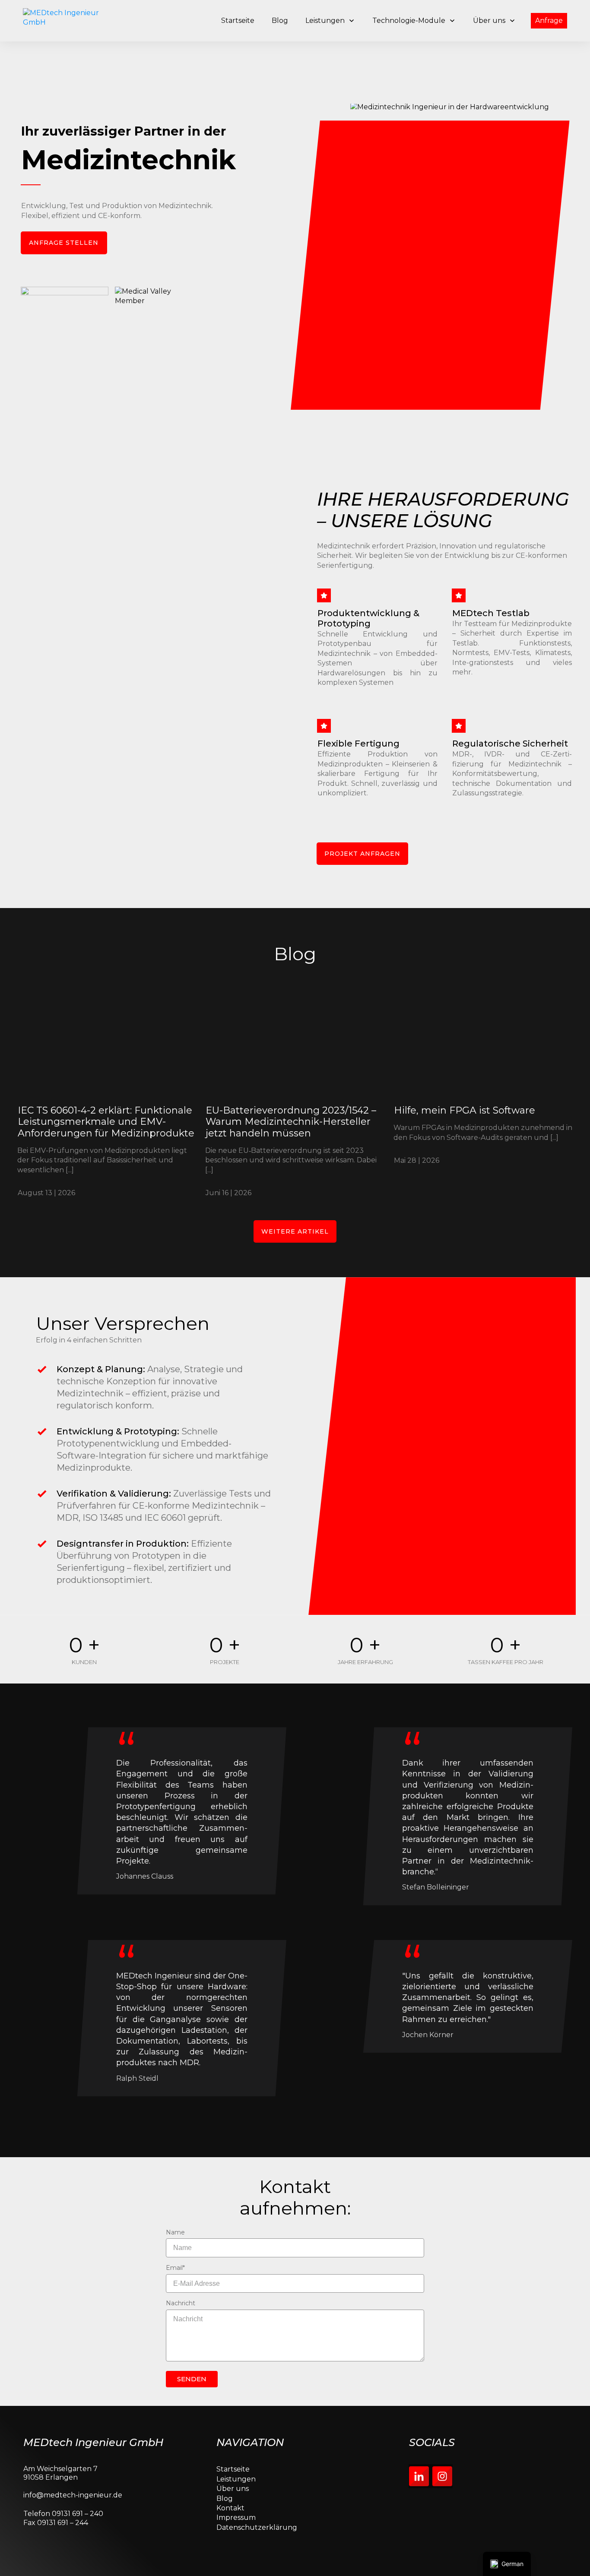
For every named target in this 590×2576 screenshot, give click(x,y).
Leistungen (236, 2479)
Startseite (233, 2469)
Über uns (233, 2489)
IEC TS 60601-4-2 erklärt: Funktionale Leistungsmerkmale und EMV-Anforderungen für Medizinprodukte (107, 1095)
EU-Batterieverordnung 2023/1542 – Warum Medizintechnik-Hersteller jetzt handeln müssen (295, 1095)
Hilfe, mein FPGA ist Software (483, 1095)
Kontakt (230, 2508)
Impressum (236, 2517)
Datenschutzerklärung (257, 2527)
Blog (225, 2498)
